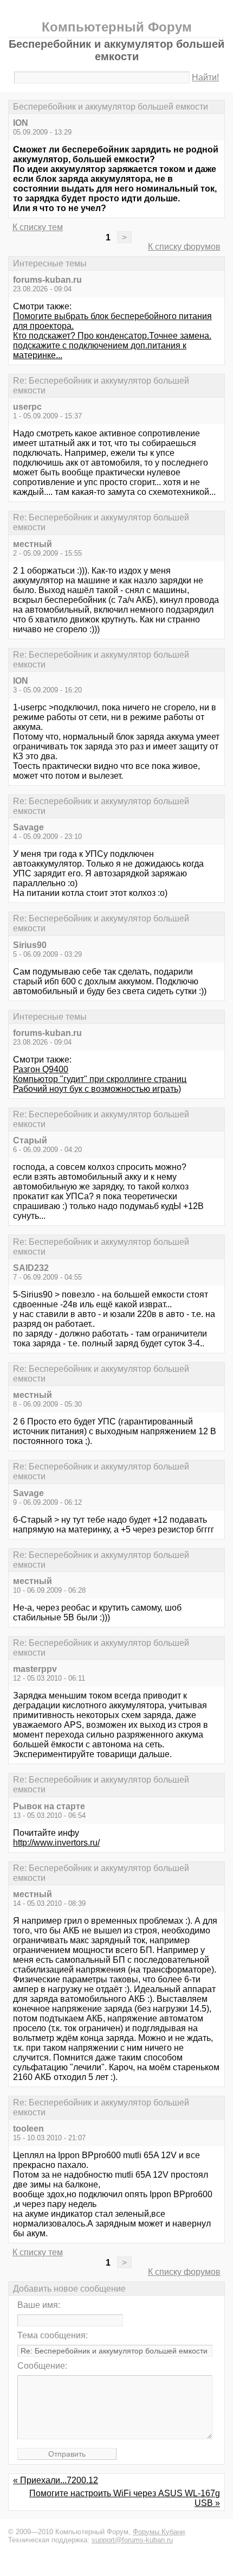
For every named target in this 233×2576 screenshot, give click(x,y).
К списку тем (38, 227)
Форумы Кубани (159, 2532)
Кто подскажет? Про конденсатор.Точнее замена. (112, 336)
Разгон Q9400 (41, 1069)
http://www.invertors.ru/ (56, 1843)
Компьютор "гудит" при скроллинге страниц (100, 1079)
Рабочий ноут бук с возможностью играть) (97, 1089)
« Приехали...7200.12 (56, 2480)
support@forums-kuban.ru (132, 2540)
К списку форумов (184, 247)
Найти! (205, 77)
